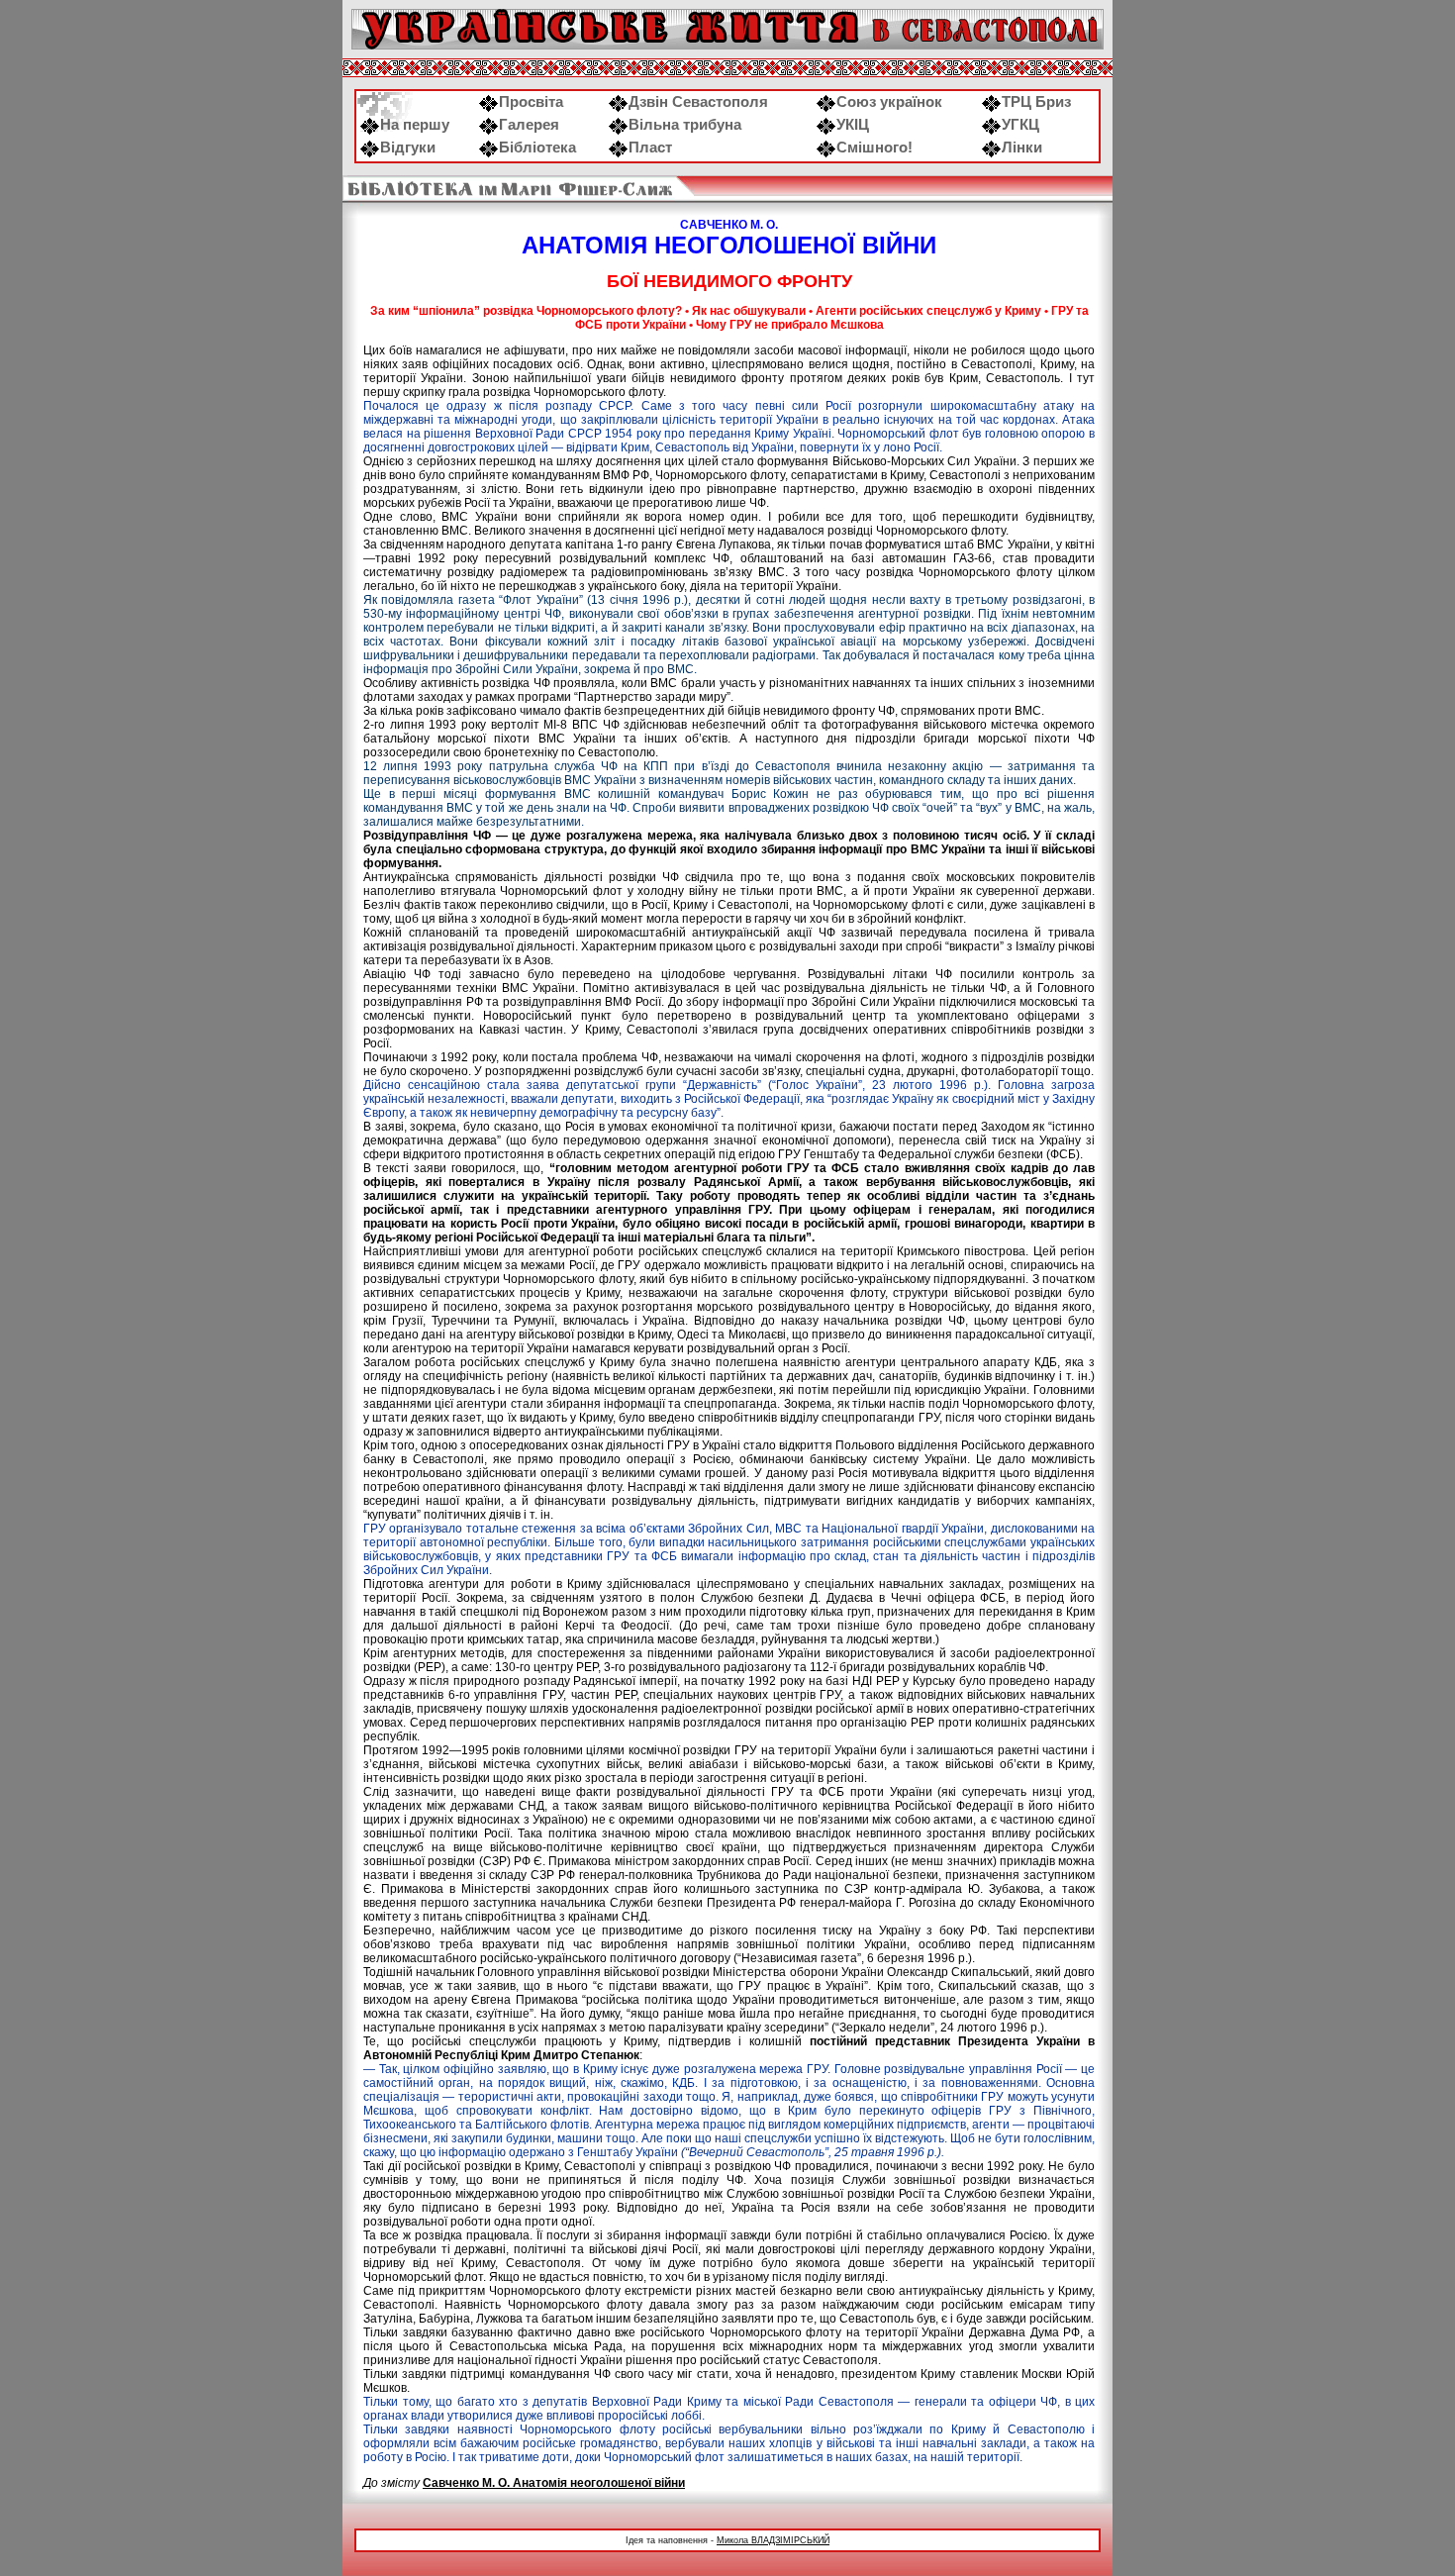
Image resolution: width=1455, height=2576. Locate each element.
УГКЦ (1020, 125)
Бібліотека (537, 148)
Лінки (1022, 148)
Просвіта (531, 102)
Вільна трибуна (685, 125)
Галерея (529, 125)
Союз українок (889, 102)
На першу (415, 125)
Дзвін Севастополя (698, 102)
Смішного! (874, 148)
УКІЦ (853, 125)
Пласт (650, 148)
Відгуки (408, 148)
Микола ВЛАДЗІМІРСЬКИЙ (773, 2540)
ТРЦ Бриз (1036, 102)
